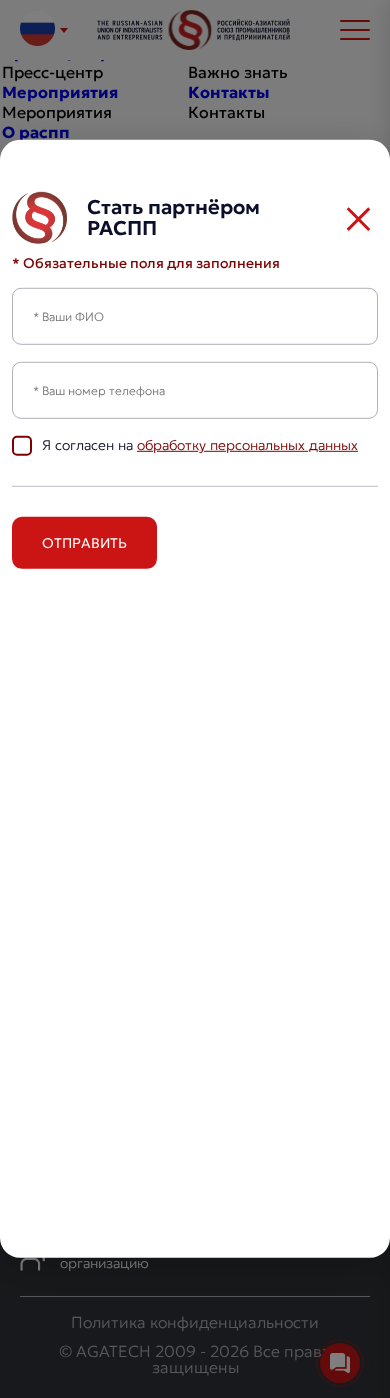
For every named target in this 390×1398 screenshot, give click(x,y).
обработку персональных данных (247, 445)
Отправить (84, 543)
